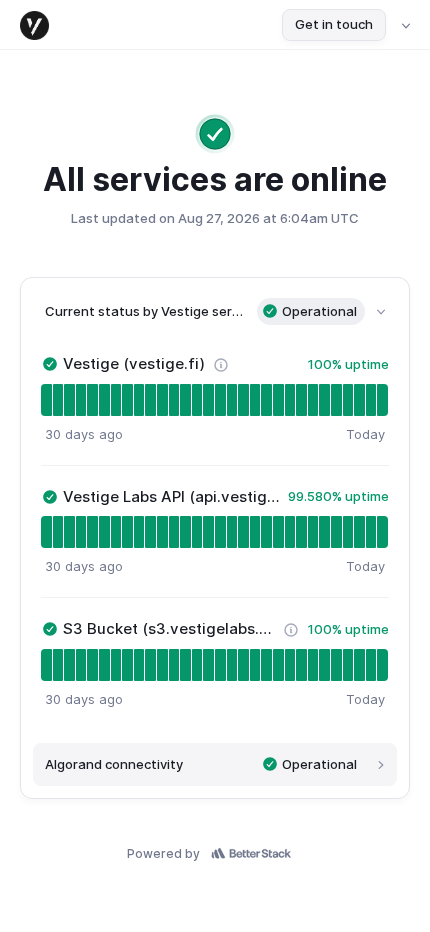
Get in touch (334, 24)
